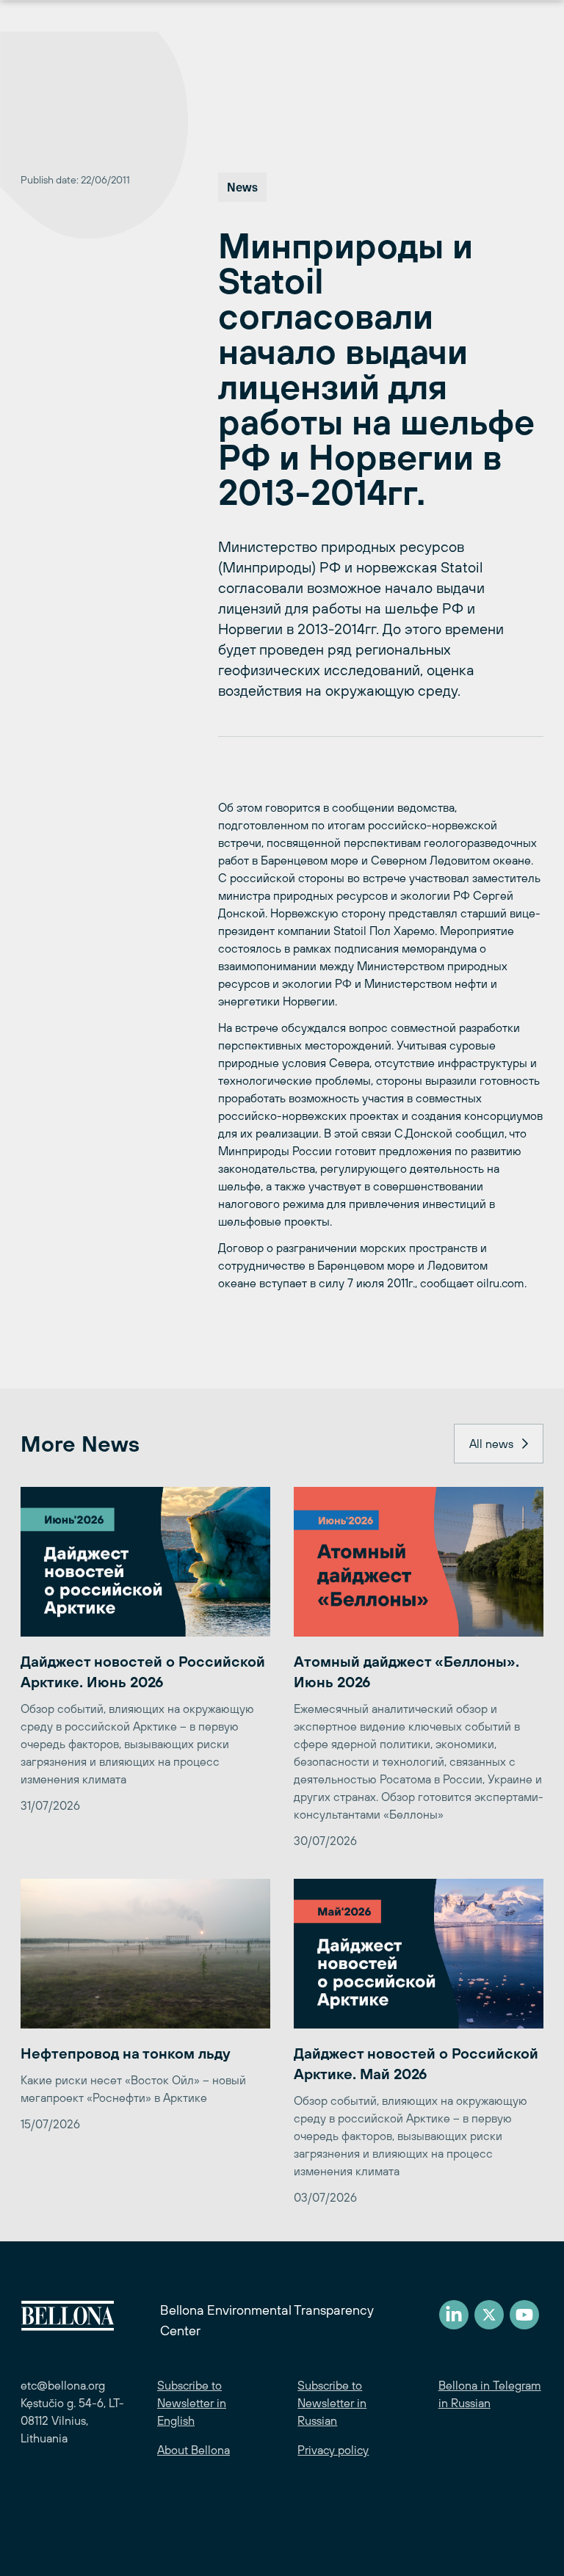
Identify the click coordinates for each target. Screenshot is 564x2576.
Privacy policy (333, 2450)
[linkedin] (454, 2315)
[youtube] (524, 2315)
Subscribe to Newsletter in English (192, 2403)
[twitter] (489, 2315)
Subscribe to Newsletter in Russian (332, 2403)
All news (491, 1444)
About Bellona (194, 2450)
